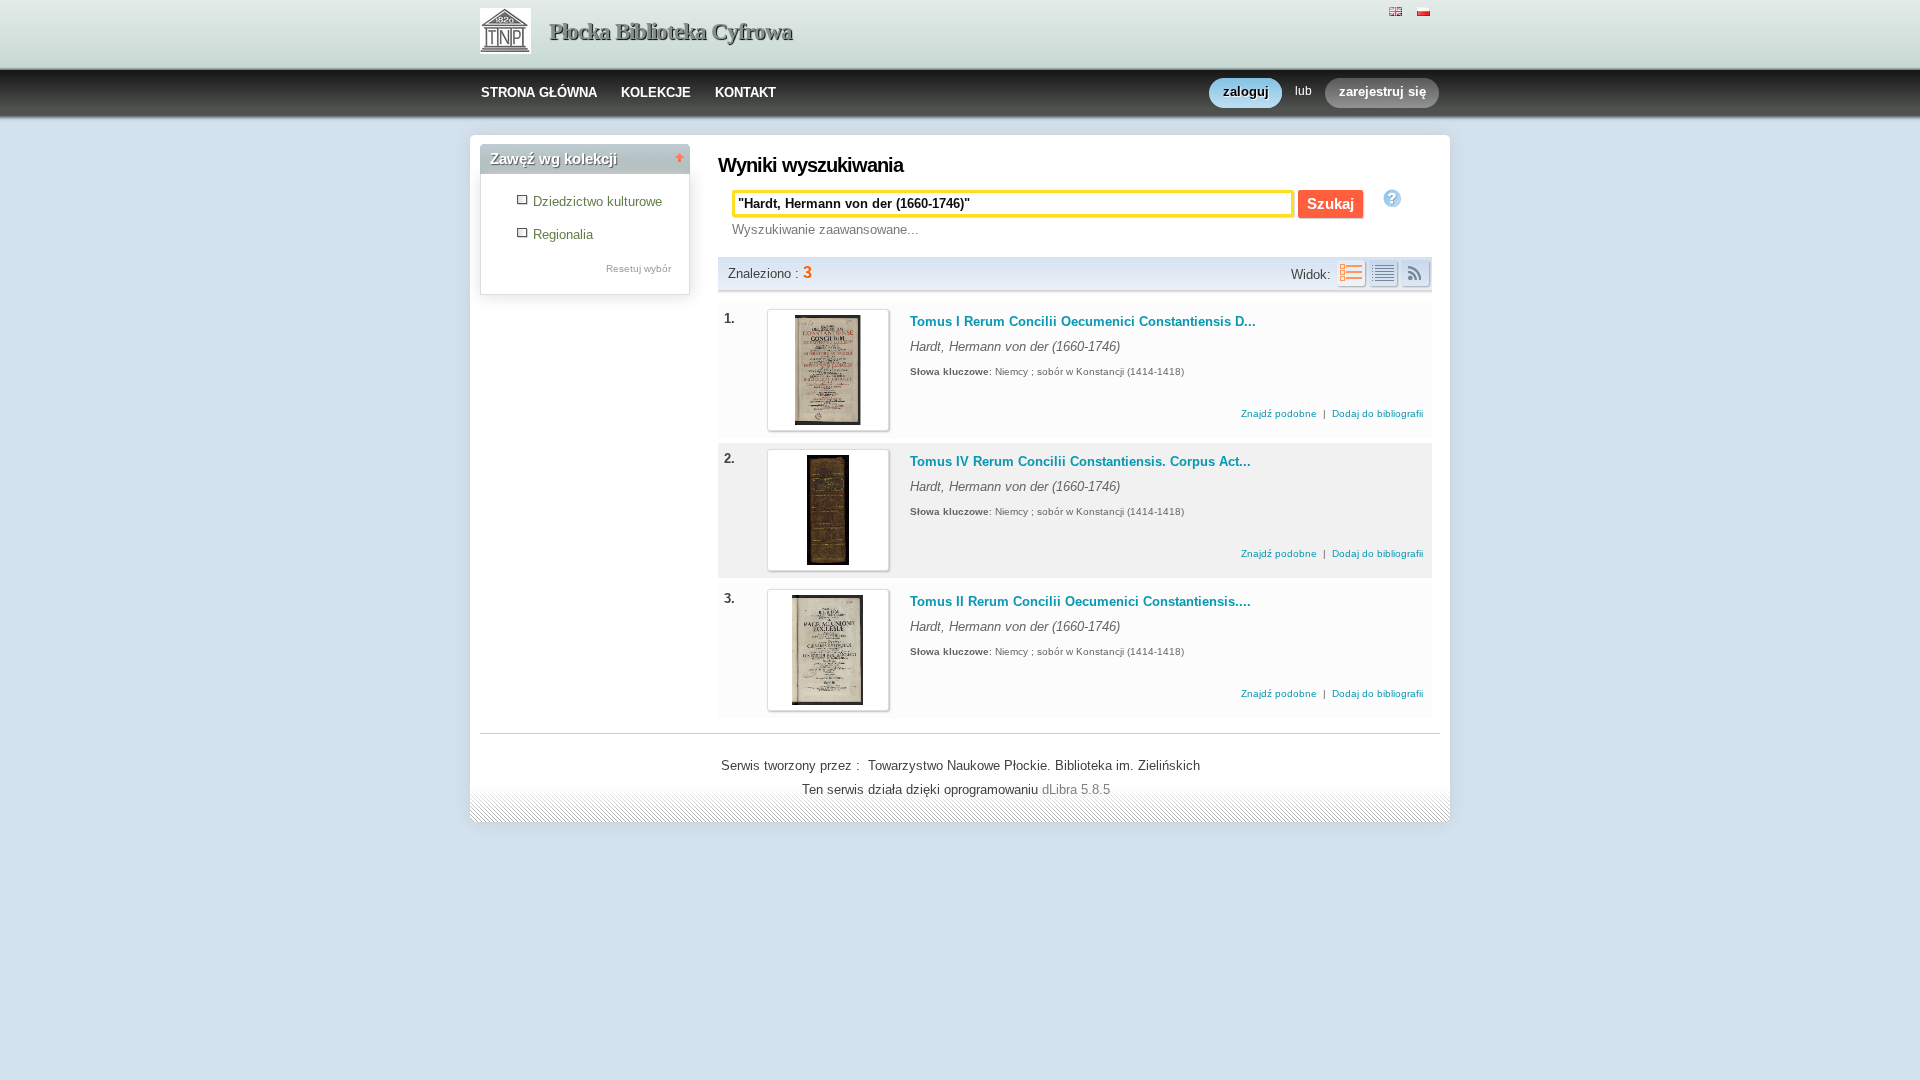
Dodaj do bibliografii (1377, 413)
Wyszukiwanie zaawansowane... (825, 229)
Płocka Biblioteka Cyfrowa (670, 31)
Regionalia (563, 234)
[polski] (1426, 10)
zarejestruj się (1382, 91)
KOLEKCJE (656, 92)
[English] (1398, 10)
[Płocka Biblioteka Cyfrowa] (505, 33)
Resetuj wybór (638, 268)
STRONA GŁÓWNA (539, 92)
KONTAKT (745, 92)
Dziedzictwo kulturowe (597, 201)
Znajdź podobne (1280, 413)
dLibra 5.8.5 (1078, 789)
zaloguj (1246, 91)
